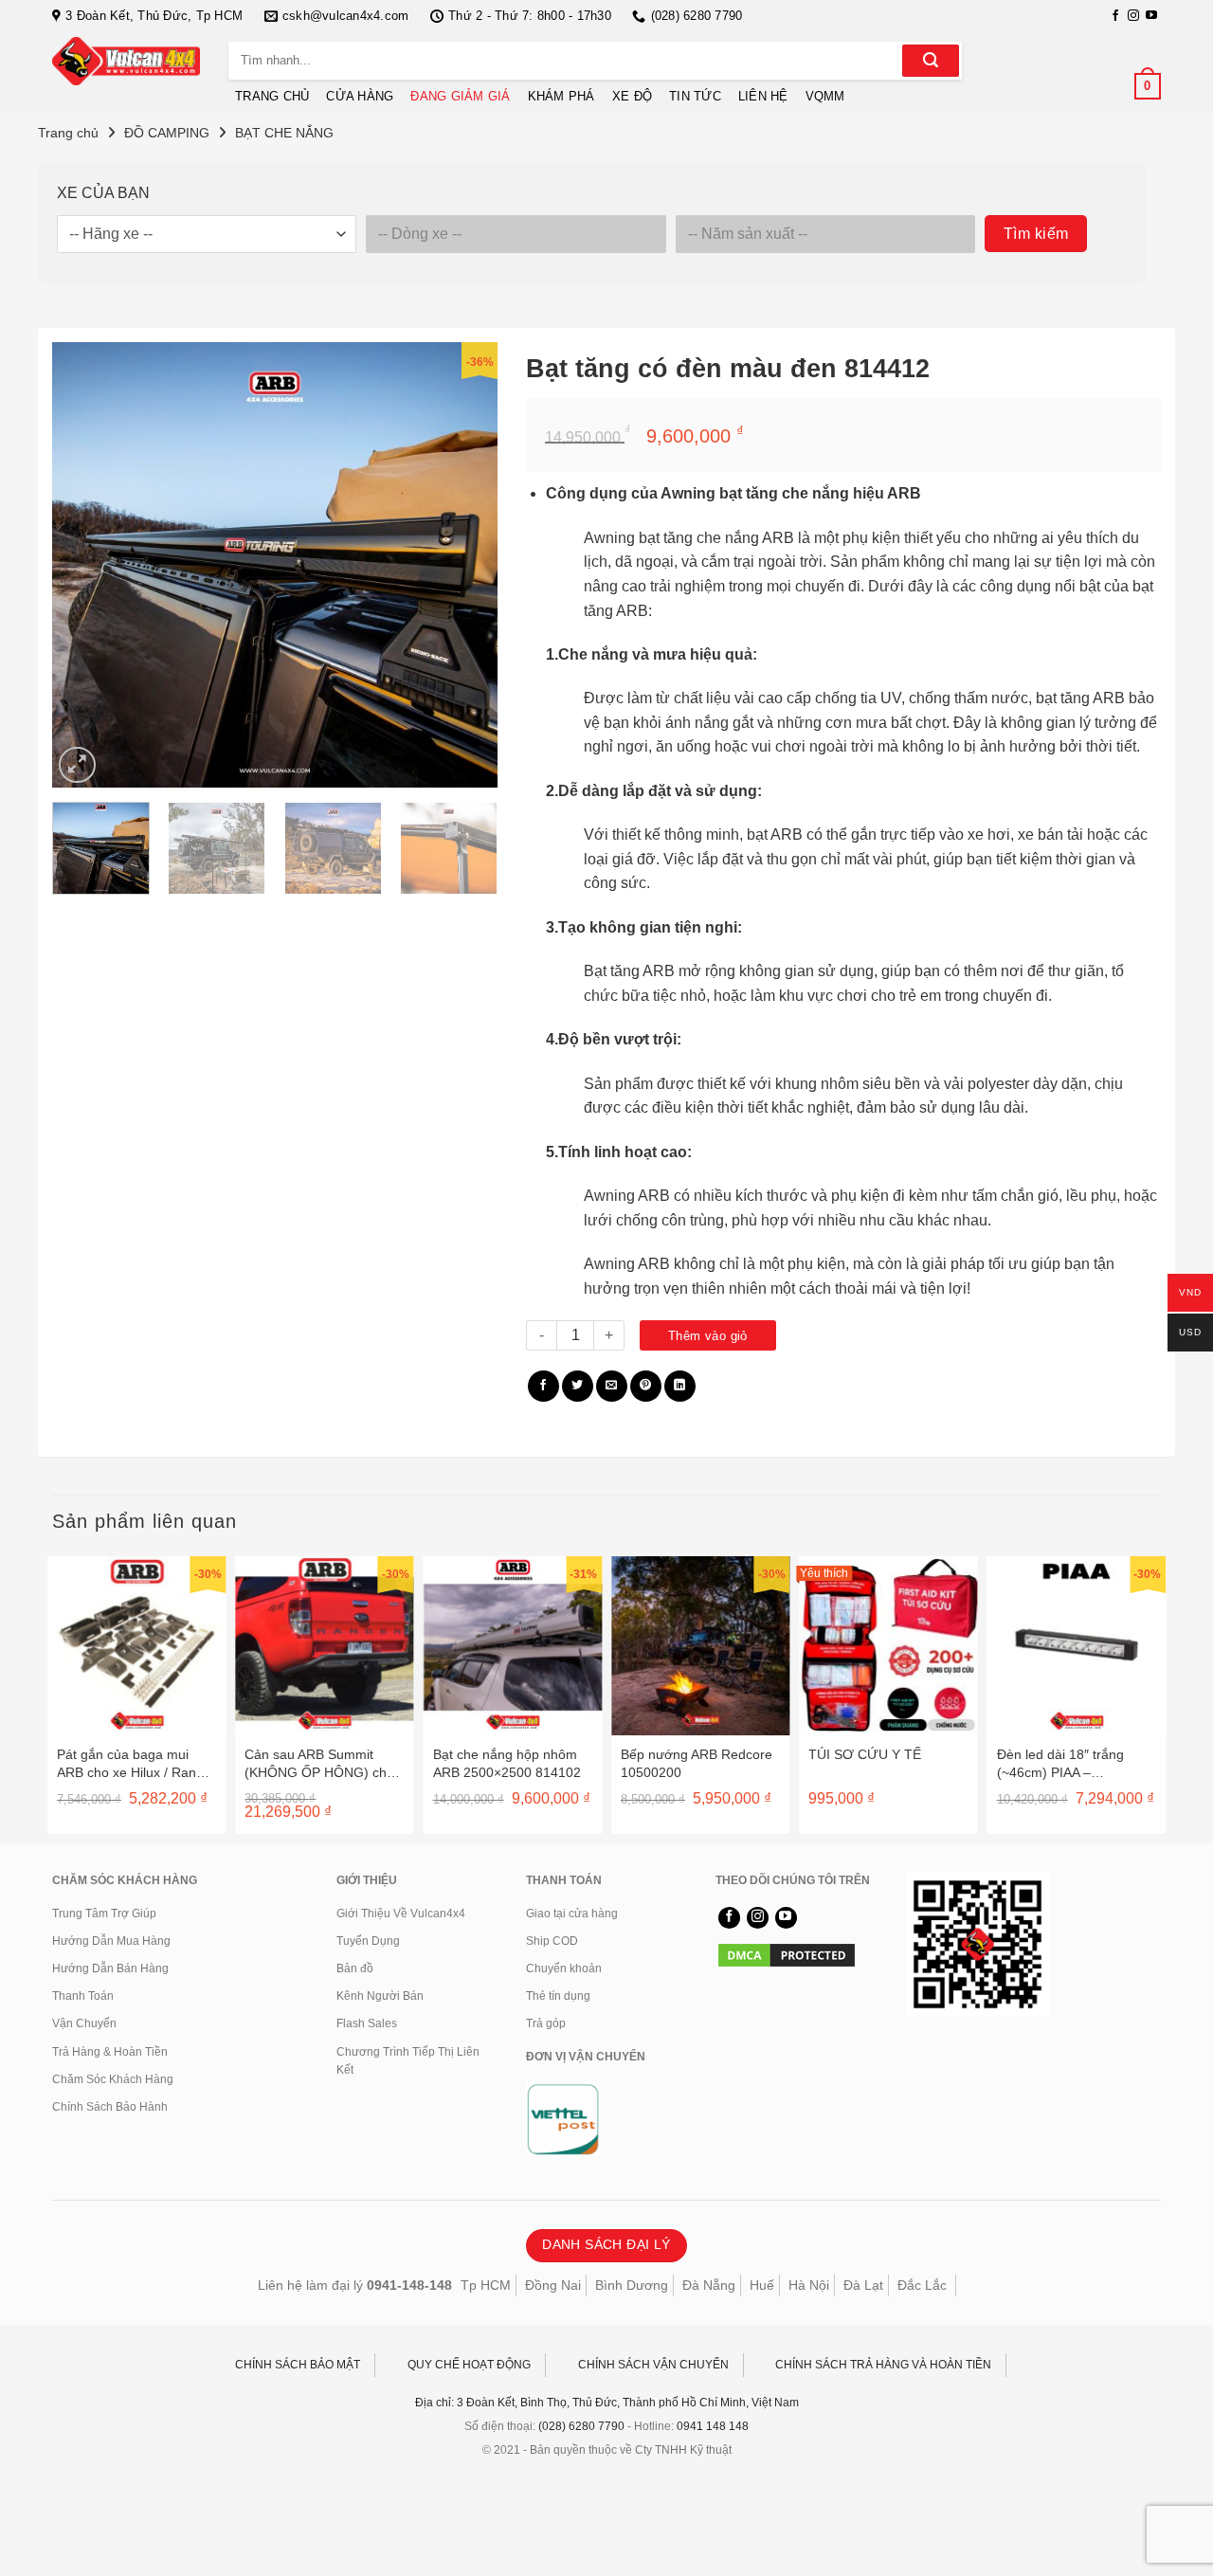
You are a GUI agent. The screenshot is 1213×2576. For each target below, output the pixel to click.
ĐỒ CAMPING (167, 133)
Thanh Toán (83, 1996)
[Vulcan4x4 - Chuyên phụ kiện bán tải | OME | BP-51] (126, 61)
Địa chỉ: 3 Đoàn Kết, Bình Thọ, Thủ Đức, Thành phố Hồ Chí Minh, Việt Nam (607, 2403)
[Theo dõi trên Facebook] (1115, 16)
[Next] (464, 565)
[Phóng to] (77, 765)
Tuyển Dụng (368, 1941)
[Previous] (85, 565)
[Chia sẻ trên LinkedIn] (680, 1386)
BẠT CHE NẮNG (284, 133)
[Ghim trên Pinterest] (646, 1386)
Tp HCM (486, 2285)
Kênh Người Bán (380, 1996)
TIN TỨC (695, 96)
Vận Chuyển (84, 2023)
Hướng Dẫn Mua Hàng (111, 1941)
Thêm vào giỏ (708, 1336)
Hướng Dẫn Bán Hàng (110, 1968)
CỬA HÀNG (360, 96)
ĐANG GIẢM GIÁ (460, 96)
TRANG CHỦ (272, 96)
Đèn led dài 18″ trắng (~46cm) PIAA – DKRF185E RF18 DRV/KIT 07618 (1060, 1763)
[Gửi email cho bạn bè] (612, 1386)
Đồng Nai (553, 2285)
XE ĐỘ (632, 96)
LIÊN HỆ (763, 96)
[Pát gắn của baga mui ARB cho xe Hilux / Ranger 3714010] (136, 1645)
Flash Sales (367, 2023)
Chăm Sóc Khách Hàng (113, 2079)
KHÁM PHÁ (561, 96)
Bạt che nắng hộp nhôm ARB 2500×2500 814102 (507, 1763)
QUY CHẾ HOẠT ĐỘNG (469, 2365)
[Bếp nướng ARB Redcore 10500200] (700, 1645)
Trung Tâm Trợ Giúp (104, 1914)
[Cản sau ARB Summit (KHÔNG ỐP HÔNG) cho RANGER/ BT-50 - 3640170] (324, 1645)
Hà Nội (809, 2285)
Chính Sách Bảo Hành (110, 2107)
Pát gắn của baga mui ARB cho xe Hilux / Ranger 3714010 (136, 1763)
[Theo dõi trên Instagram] (1133, 16)
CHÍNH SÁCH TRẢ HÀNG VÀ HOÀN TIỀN (883, 2365)
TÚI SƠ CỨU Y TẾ (865, 1754)
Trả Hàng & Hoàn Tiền (110, 2052)
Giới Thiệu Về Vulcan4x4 (401, 1914)
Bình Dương (632, 2285)
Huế (762, 2285)
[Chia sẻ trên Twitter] (578, 1386)
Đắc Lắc (922, 2285)
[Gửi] (931, 61)
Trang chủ (68, 133)
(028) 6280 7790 (581, 2426)
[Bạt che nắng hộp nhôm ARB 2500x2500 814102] (513, 1645)
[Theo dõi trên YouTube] (1151, 16)
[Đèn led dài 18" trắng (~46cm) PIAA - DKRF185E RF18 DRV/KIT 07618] (1077, 1645)
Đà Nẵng (709, 2285)
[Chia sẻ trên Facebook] (543, 1386)
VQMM (825, 96)
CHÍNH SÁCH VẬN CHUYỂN (653, 2365)
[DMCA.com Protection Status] (787, 1954)
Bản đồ (355, 1968)
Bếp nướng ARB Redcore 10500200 (697, 1763)
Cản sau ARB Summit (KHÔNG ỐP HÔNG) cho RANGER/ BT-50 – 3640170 (319, 1763)
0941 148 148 (713, 2426)
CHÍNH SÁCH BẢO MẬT (298, 2365)
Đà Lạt (863, 2285)
